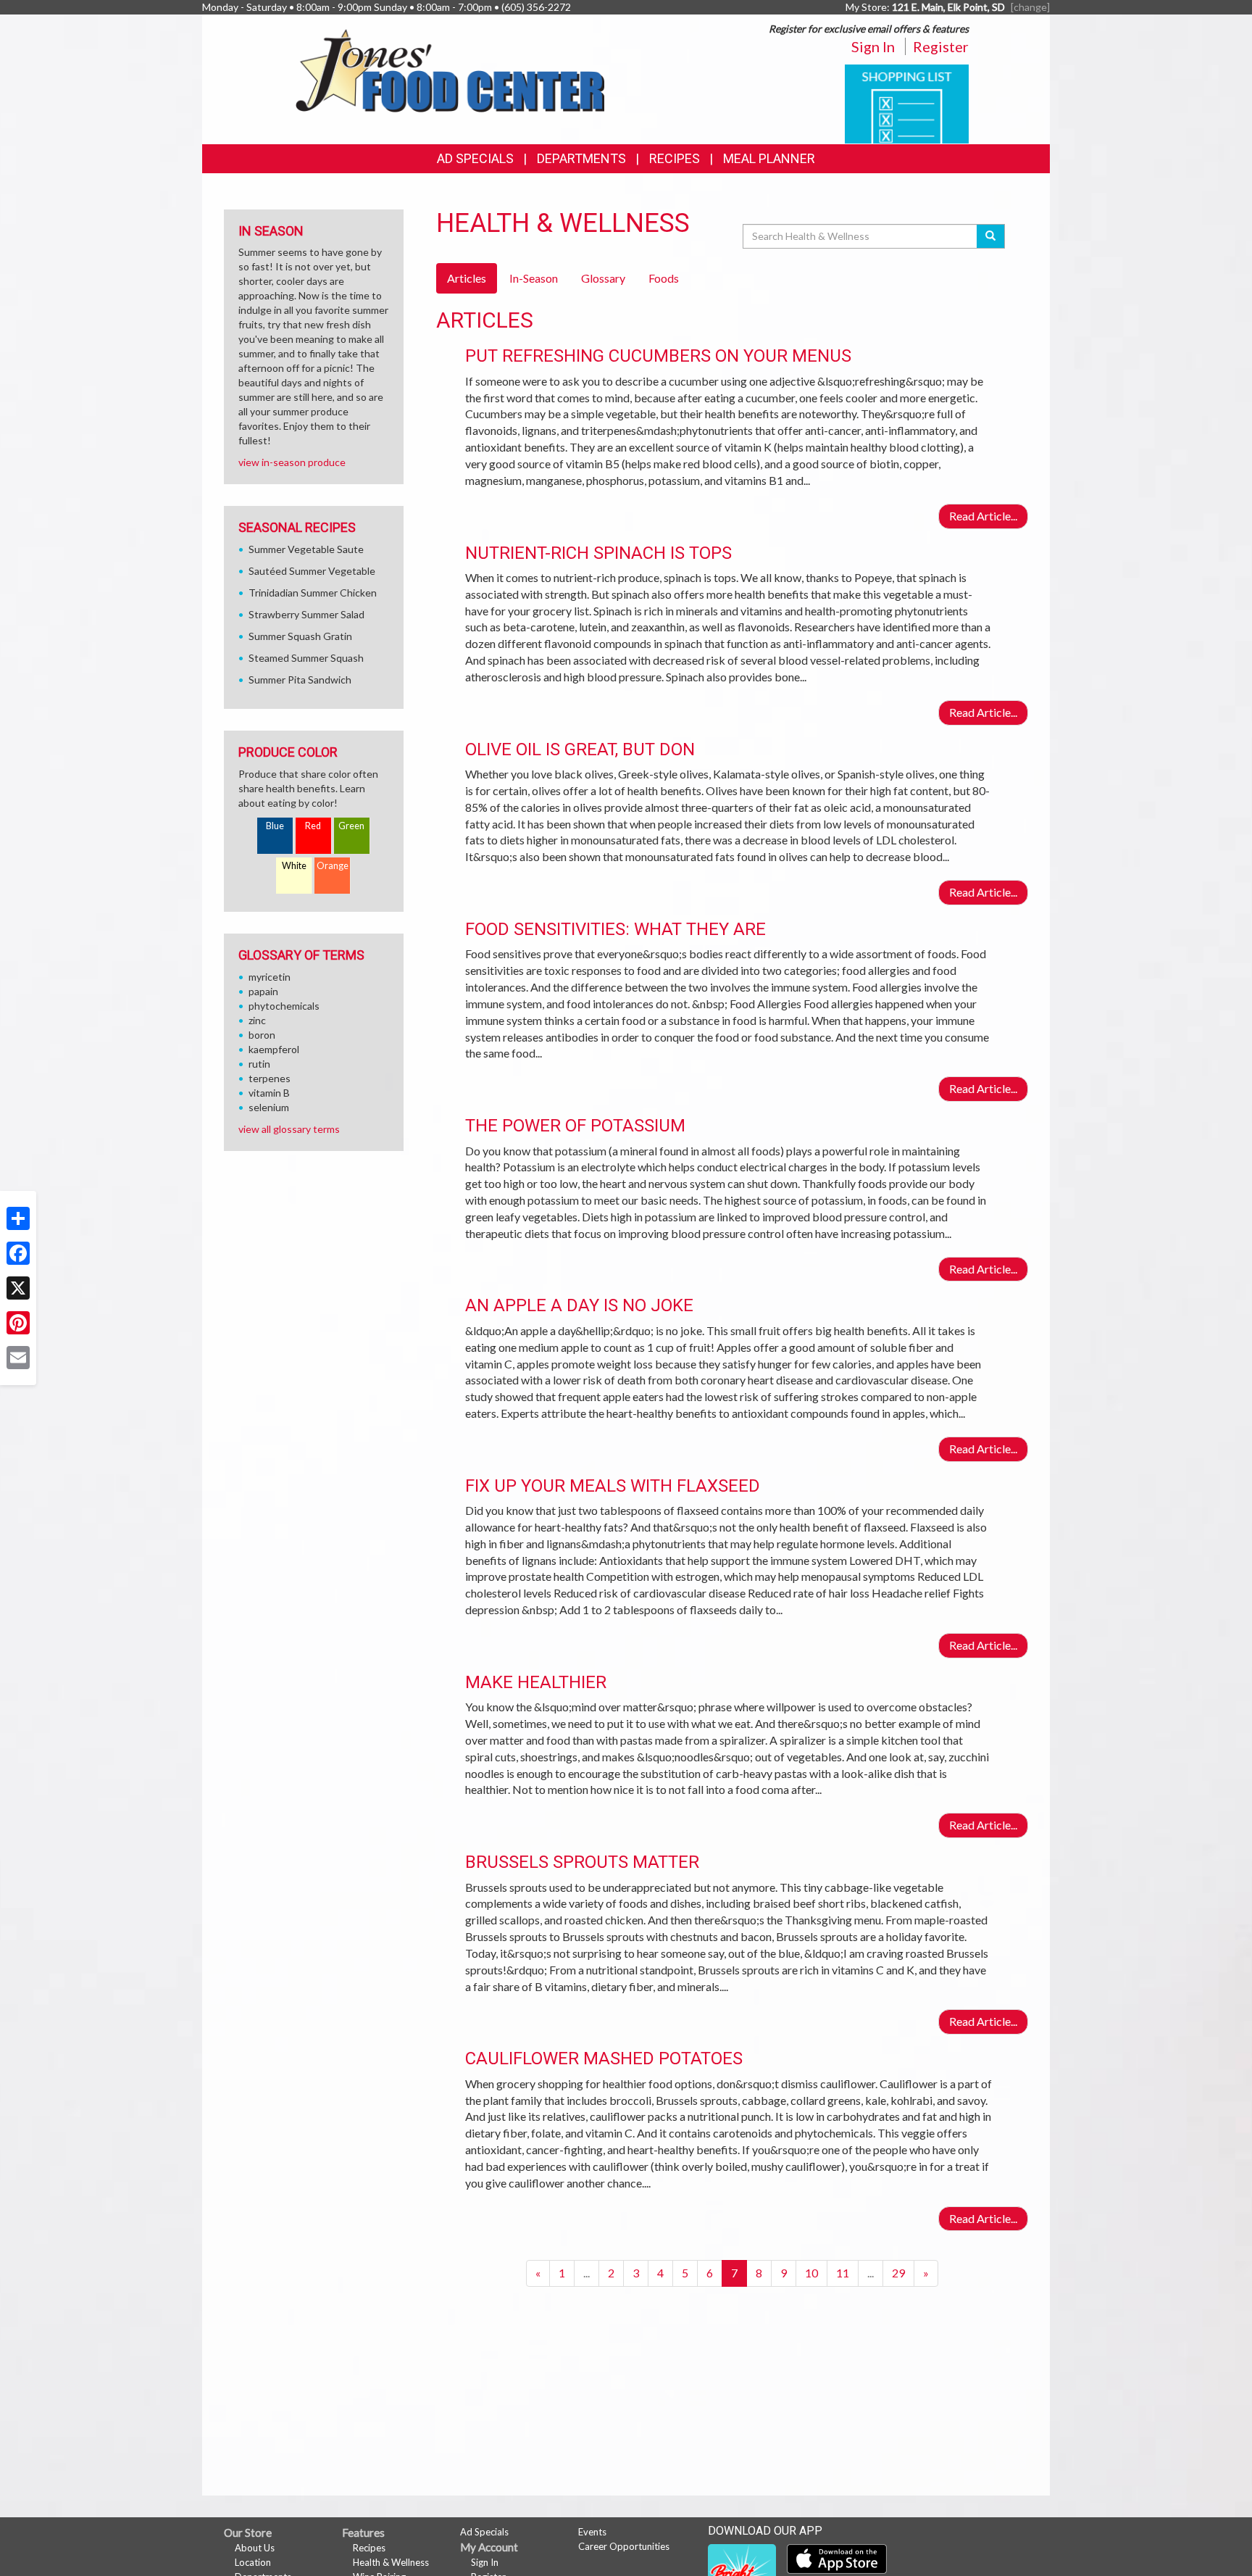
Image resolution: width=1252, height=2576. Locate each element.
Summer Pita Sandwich (300, 680)
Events (592, 2532)
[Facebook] (18, 1253)
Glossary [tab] (603, 278)
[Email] (18, 1358)
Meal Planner (769, 158)
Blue (275, 826)
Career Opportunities (624, 2546)
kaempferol (274, 1049)
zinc (257, 1020)
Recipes (675, 158)
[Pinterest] (18, 1323)
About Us (255, 2548)
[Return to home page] (450, 69)
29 (898, 2273)
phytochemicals (284, 1006)
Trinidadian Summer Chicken (313, 593)
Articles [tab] (467, 278)
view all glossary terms (289, 1129)
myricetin (270, 977)
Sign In (873, 46)
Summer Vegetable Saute (306, 549)
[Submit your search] (991, 236)
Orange (333, 866)
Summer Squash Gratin (300, 636)
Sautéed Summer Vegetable (312, 571)
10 (811, 2273)
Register (941, 46)
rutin (259, 1064)
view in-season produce (292, 462)
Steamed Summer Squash (306, 658)
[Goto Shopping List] (907, 103)
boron (262, 1035)
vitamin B (269, 1093)
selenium (269, 1107)
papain (263, 991)
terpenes (270, 1078)
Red (313, 826)
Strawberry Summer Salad (306, 614)
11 (843, 2273)
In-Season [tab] (534, 278)
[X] (18, 1288)
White (294, 866)
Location (253, 2562)
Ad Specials (475, 158)
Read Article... (983, 516)
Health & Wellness (391, 2562)
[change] (1030, 7)
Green (351, 826)
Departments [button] (581, 158)
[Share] (18, 1218)
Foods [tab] (664, 278)
